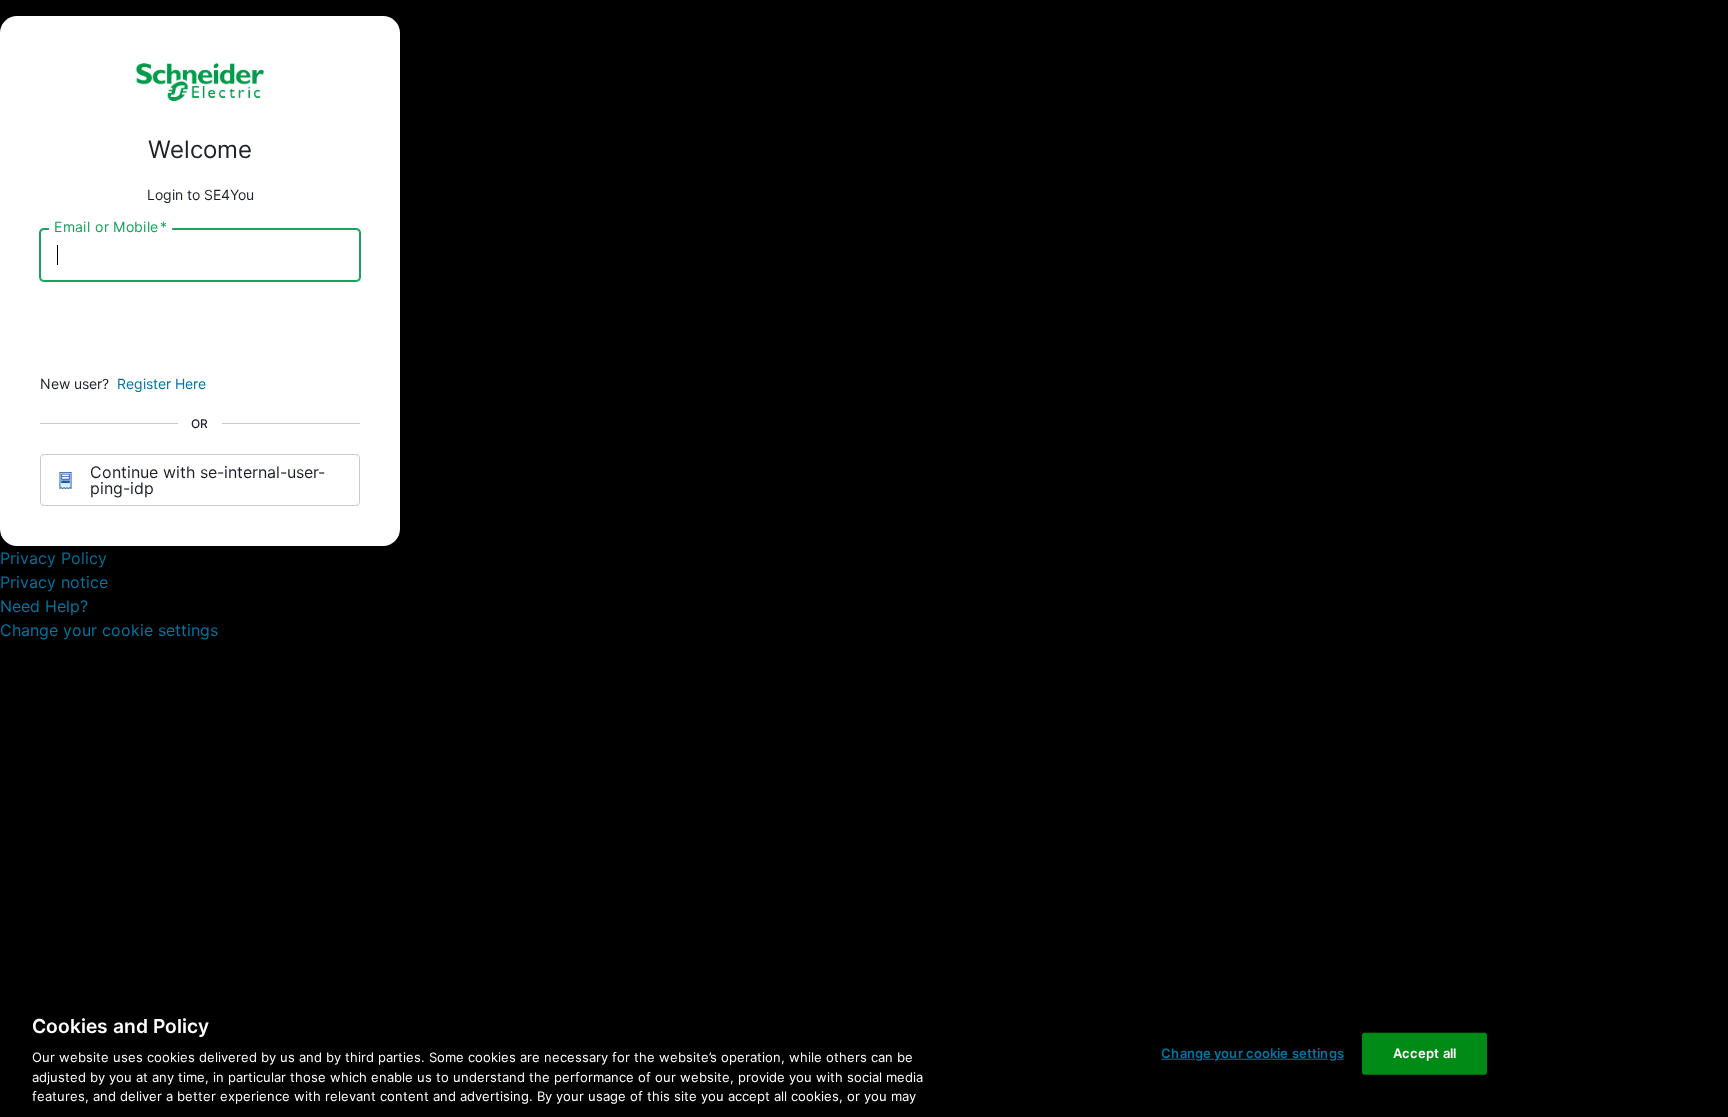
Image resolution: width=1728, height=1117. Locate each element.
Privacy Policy (53, 558)
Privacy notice (54, 582)
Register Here (161, 383)
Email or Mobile (110, 227)
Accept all (1424, 1053)
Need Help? (44, 606)
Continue (200, 331)
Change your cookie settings (109, 630)
